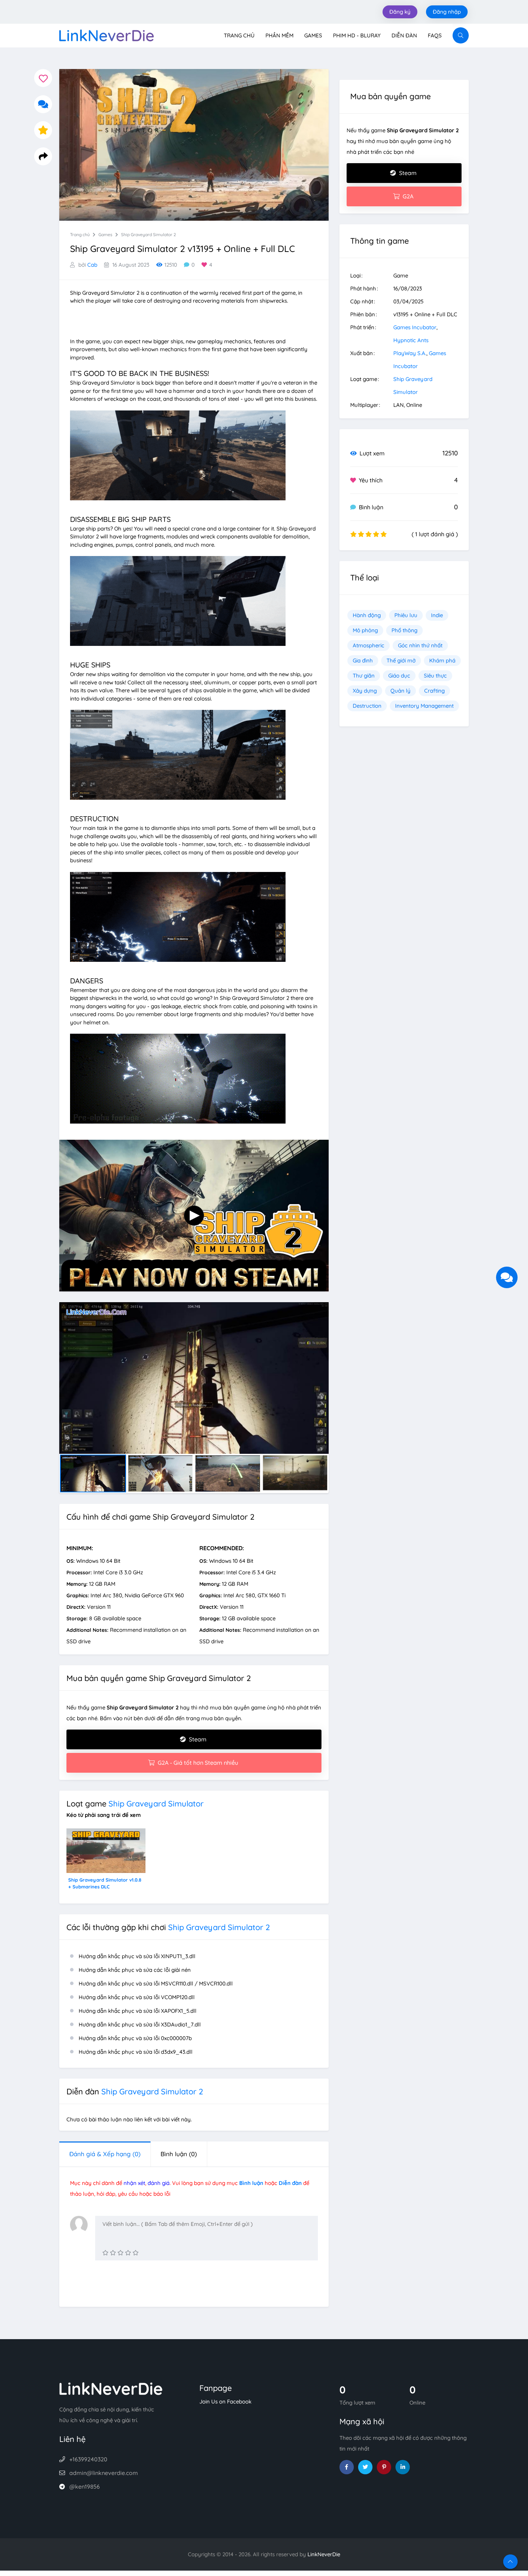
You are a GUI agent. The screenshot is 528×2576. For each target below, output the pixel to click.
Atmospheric (369, 645)
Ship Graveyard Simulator (156, 1804)
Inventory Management (424, 706)
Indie (437, 615)
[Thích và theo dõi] (43, 78)
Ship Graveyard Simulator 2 (149, 235)
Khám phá (442, 660)
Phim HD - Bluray (357, 35)
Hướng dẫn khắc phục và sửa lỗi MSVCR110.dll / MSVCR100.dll (156, 1983)
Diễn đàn (404, 35)
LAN (399, 405)
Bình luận (179, 2154)
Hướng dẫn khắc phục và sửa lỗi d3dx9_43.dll (136, 2052)
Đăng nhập (447, 12)
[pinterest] (384, 2467)
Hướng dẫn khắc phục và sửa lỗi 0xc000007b (135, 2038)
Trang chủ (239, 35)
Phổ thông (404, 630)
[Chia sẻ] (43, 156)
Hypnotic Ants (411, 340)
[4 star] (128, 2253)
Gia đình (363, 660)
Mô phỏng (365, 630)
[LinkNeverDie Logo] (106, 35)
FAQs (435, 35)
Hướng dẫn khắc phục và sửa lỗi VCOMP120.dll (137, 1997)
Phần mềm (279, 35)
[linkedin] (403, 2467)
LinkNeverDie (324, 2554)
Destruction (367, 706)
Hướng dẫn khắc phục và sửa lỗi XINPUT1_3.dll (137, 1956)
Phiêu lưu (406, 615)
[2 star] (113, 2253)
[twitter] (365, 2467)
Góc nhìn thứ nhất (420, 645)
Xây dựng (365, 691)
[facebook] (347, 2467)
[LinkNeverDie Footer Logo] (111, 2388)
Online (414, 405)
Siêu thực (435, 676)
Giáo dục (399, 676)
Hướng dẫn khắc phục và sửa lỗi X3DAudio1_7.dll (140, 2024)
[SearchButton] (461, 35)
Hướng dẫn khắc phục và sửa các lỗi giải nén (135, 1970)
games (105, 235)
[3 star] (121, 2253)
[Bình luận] (43, 104)
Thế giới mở (401, 660)
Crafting (434, 691)
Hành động (367, 615)
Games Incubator (415, 327)
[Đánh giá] (43, 130)
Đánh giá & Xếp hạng (105, 2154)
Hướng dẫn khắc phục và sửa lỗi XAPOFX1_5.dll (138, 2011)
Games (313, 35)
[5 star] (136, 2253)
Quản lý (400, 691)
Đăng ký (400, 12)
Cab (92, 265)
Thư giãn (364, 676)
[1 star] (105, 2253)
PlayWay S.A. (410, 353)
